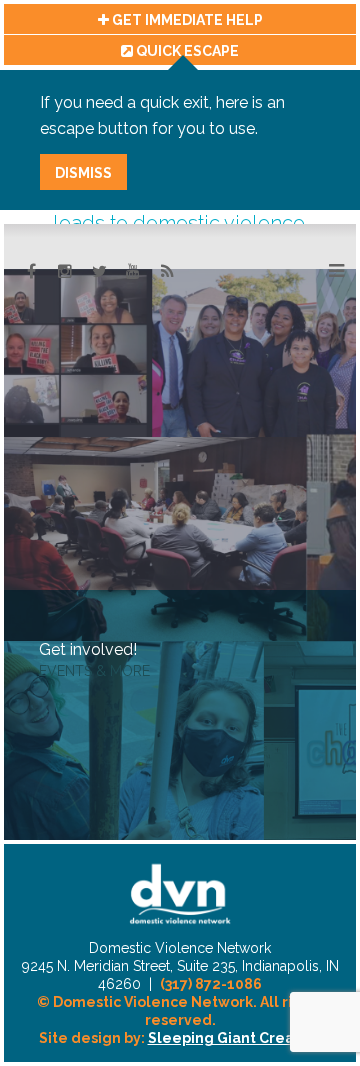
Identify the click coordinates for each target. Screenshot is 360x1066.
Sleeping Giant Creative (235, 1038)
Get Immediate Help (186, 20)
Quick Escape (186, 51)
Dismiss (83, 173)
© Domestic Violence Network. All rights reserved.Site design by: (180, 1020)
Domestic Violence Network (180, 894)
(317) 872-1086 (211, 984)
